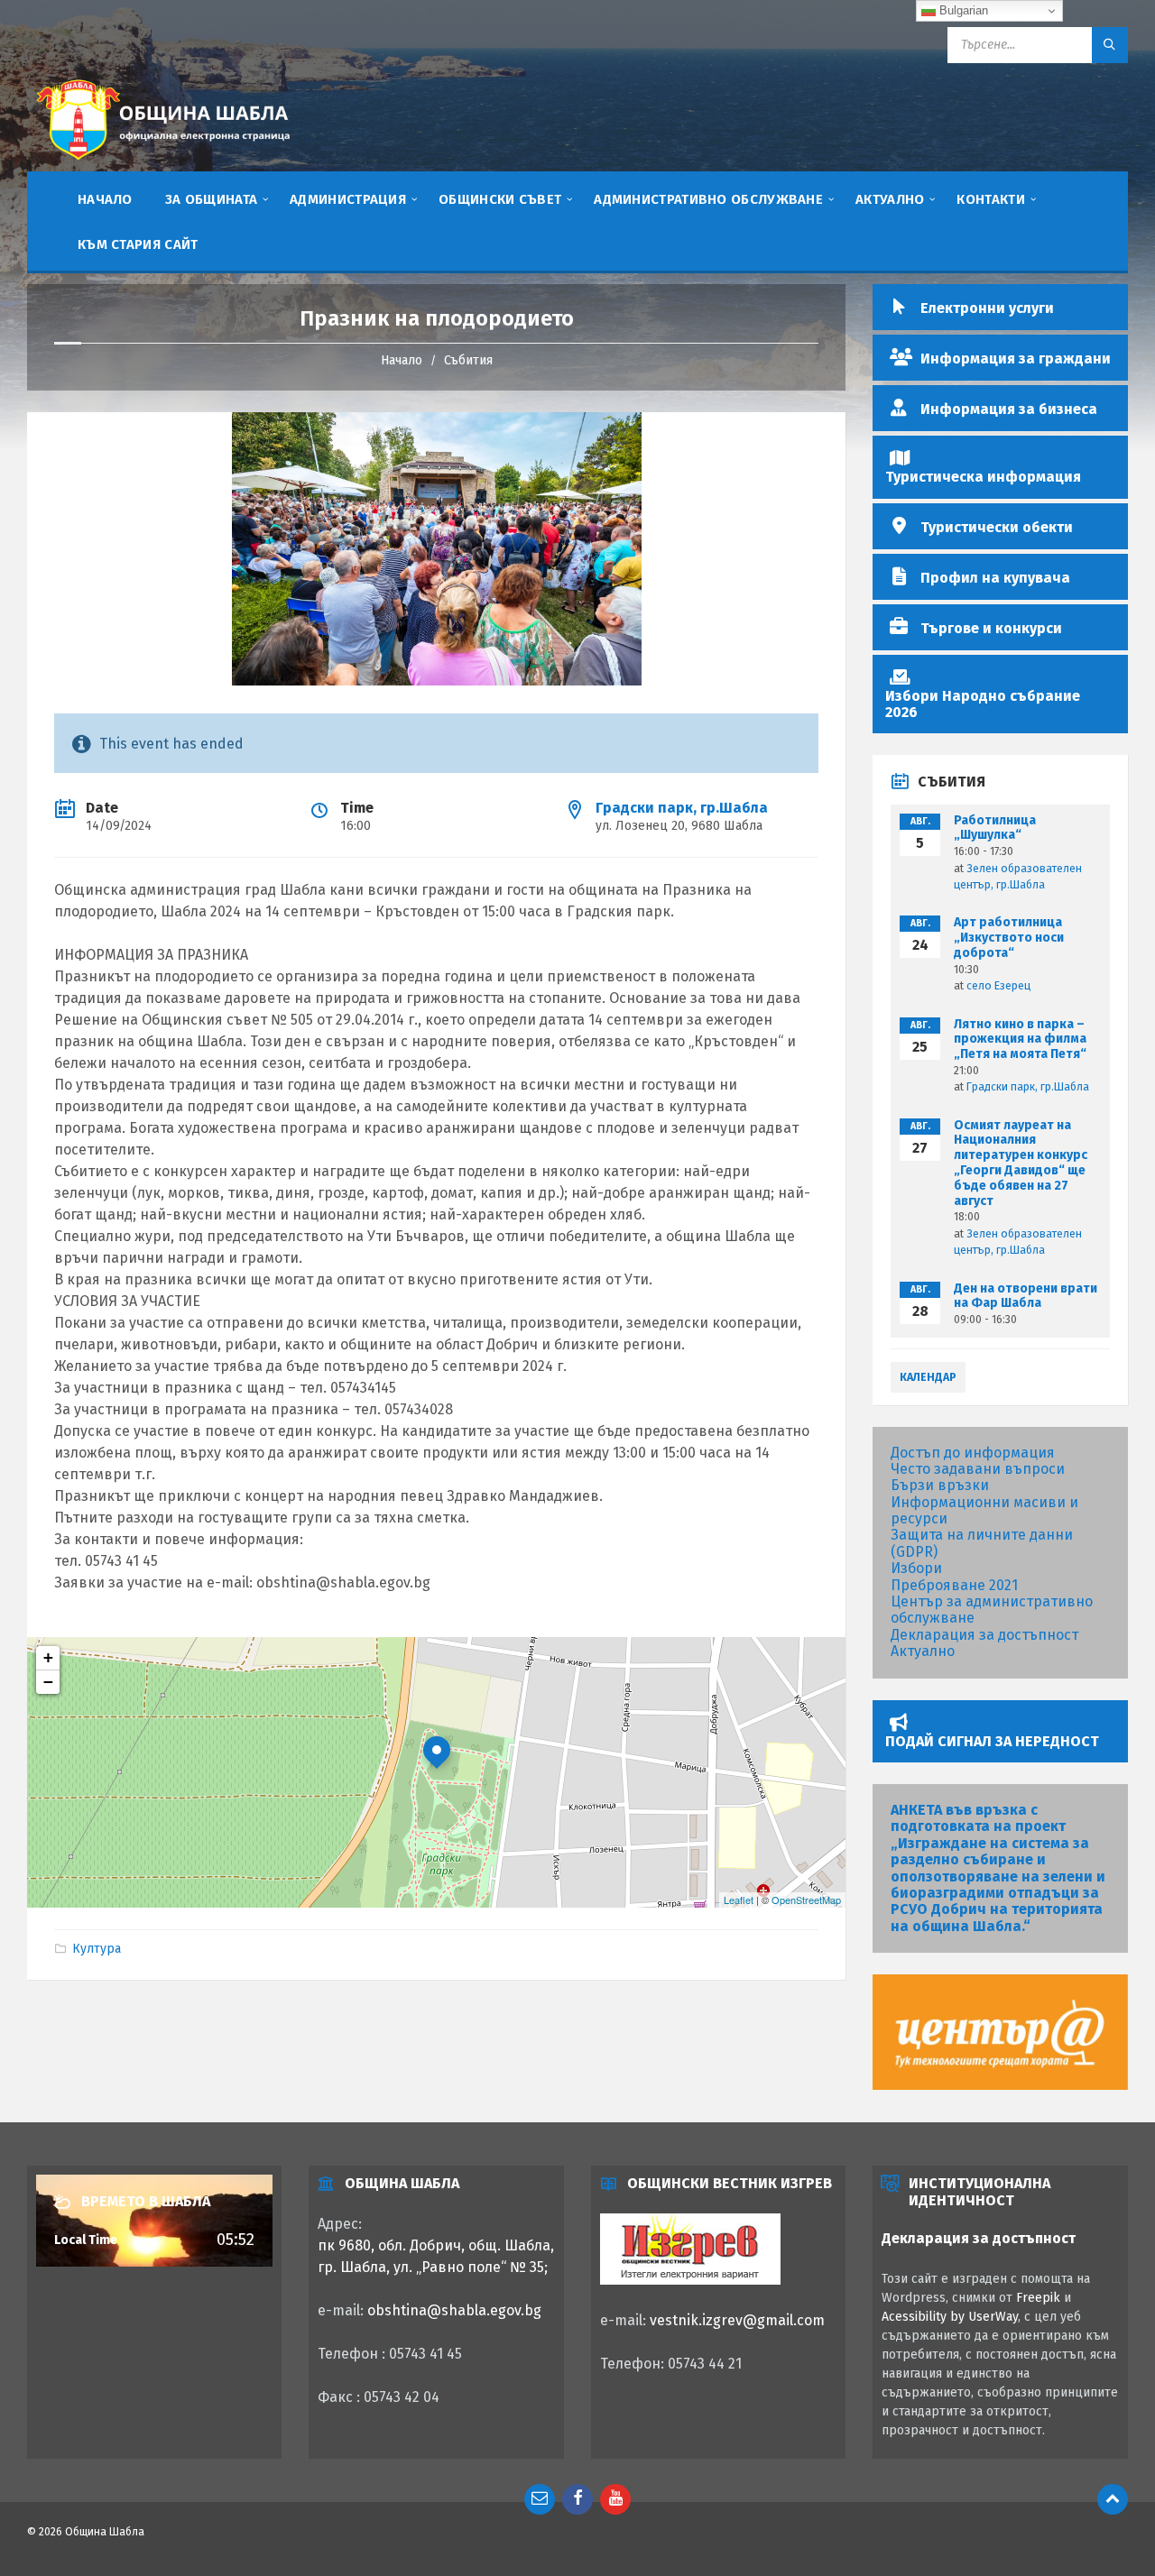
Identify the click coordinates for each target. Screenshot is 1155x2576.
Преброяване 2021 (954, 1585)
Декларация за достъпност (984, 1635)
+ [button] (48, 1657)
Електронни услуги (987, 308)
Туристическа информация (983, 477)
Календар (928, 1377)
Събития (468, 360)
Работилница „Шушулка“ (995, 828)
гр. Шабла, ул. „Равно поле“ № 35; (433, 2267)
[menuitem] (105, 198)
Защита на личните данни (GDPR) (982, 1543)
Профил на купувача (995, 578)
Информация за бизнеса (1009, 409)
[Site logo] (162, 163)
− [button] (48, 1682)
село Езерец (998, 986)
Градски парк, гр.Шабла (682, 808)
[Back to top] (1113, 2499)
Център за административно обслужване (992, 1610)
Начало (402, 360)
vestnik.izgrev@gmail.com (737, 2320)
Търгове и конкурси (991, 628)
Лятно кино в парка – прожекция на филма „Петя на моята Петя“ (1020, 1040)
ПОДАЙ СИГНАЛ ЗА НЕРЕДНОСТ (992, 1741)
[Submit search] (1110, 45)
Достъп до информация (973, 1453)
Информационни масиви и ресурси (984, 1510)
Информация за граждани (1016, 359)
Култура (97, 1949)
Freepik (1038, 2298)
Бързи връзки (940, 1485)
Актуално (923, 1651)
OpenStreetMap (806, 1900)
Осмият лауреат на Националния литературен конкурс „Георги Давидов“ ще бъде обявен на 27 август (1021, 1163)
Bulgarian (962, 10)
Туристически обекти (997, 527)
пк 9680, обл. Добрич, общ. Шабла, (436, 2245)
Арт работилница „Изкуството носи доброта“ (1009, 938)
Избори (916, 1568)
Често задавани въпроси (978, 1469)
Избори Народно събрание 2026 (983, 704)
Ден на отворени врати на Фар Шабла (1026, 1296)
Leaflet (739, 1900)
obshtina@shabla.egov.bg (454, 2310)
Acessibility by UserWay (950, 2317)
